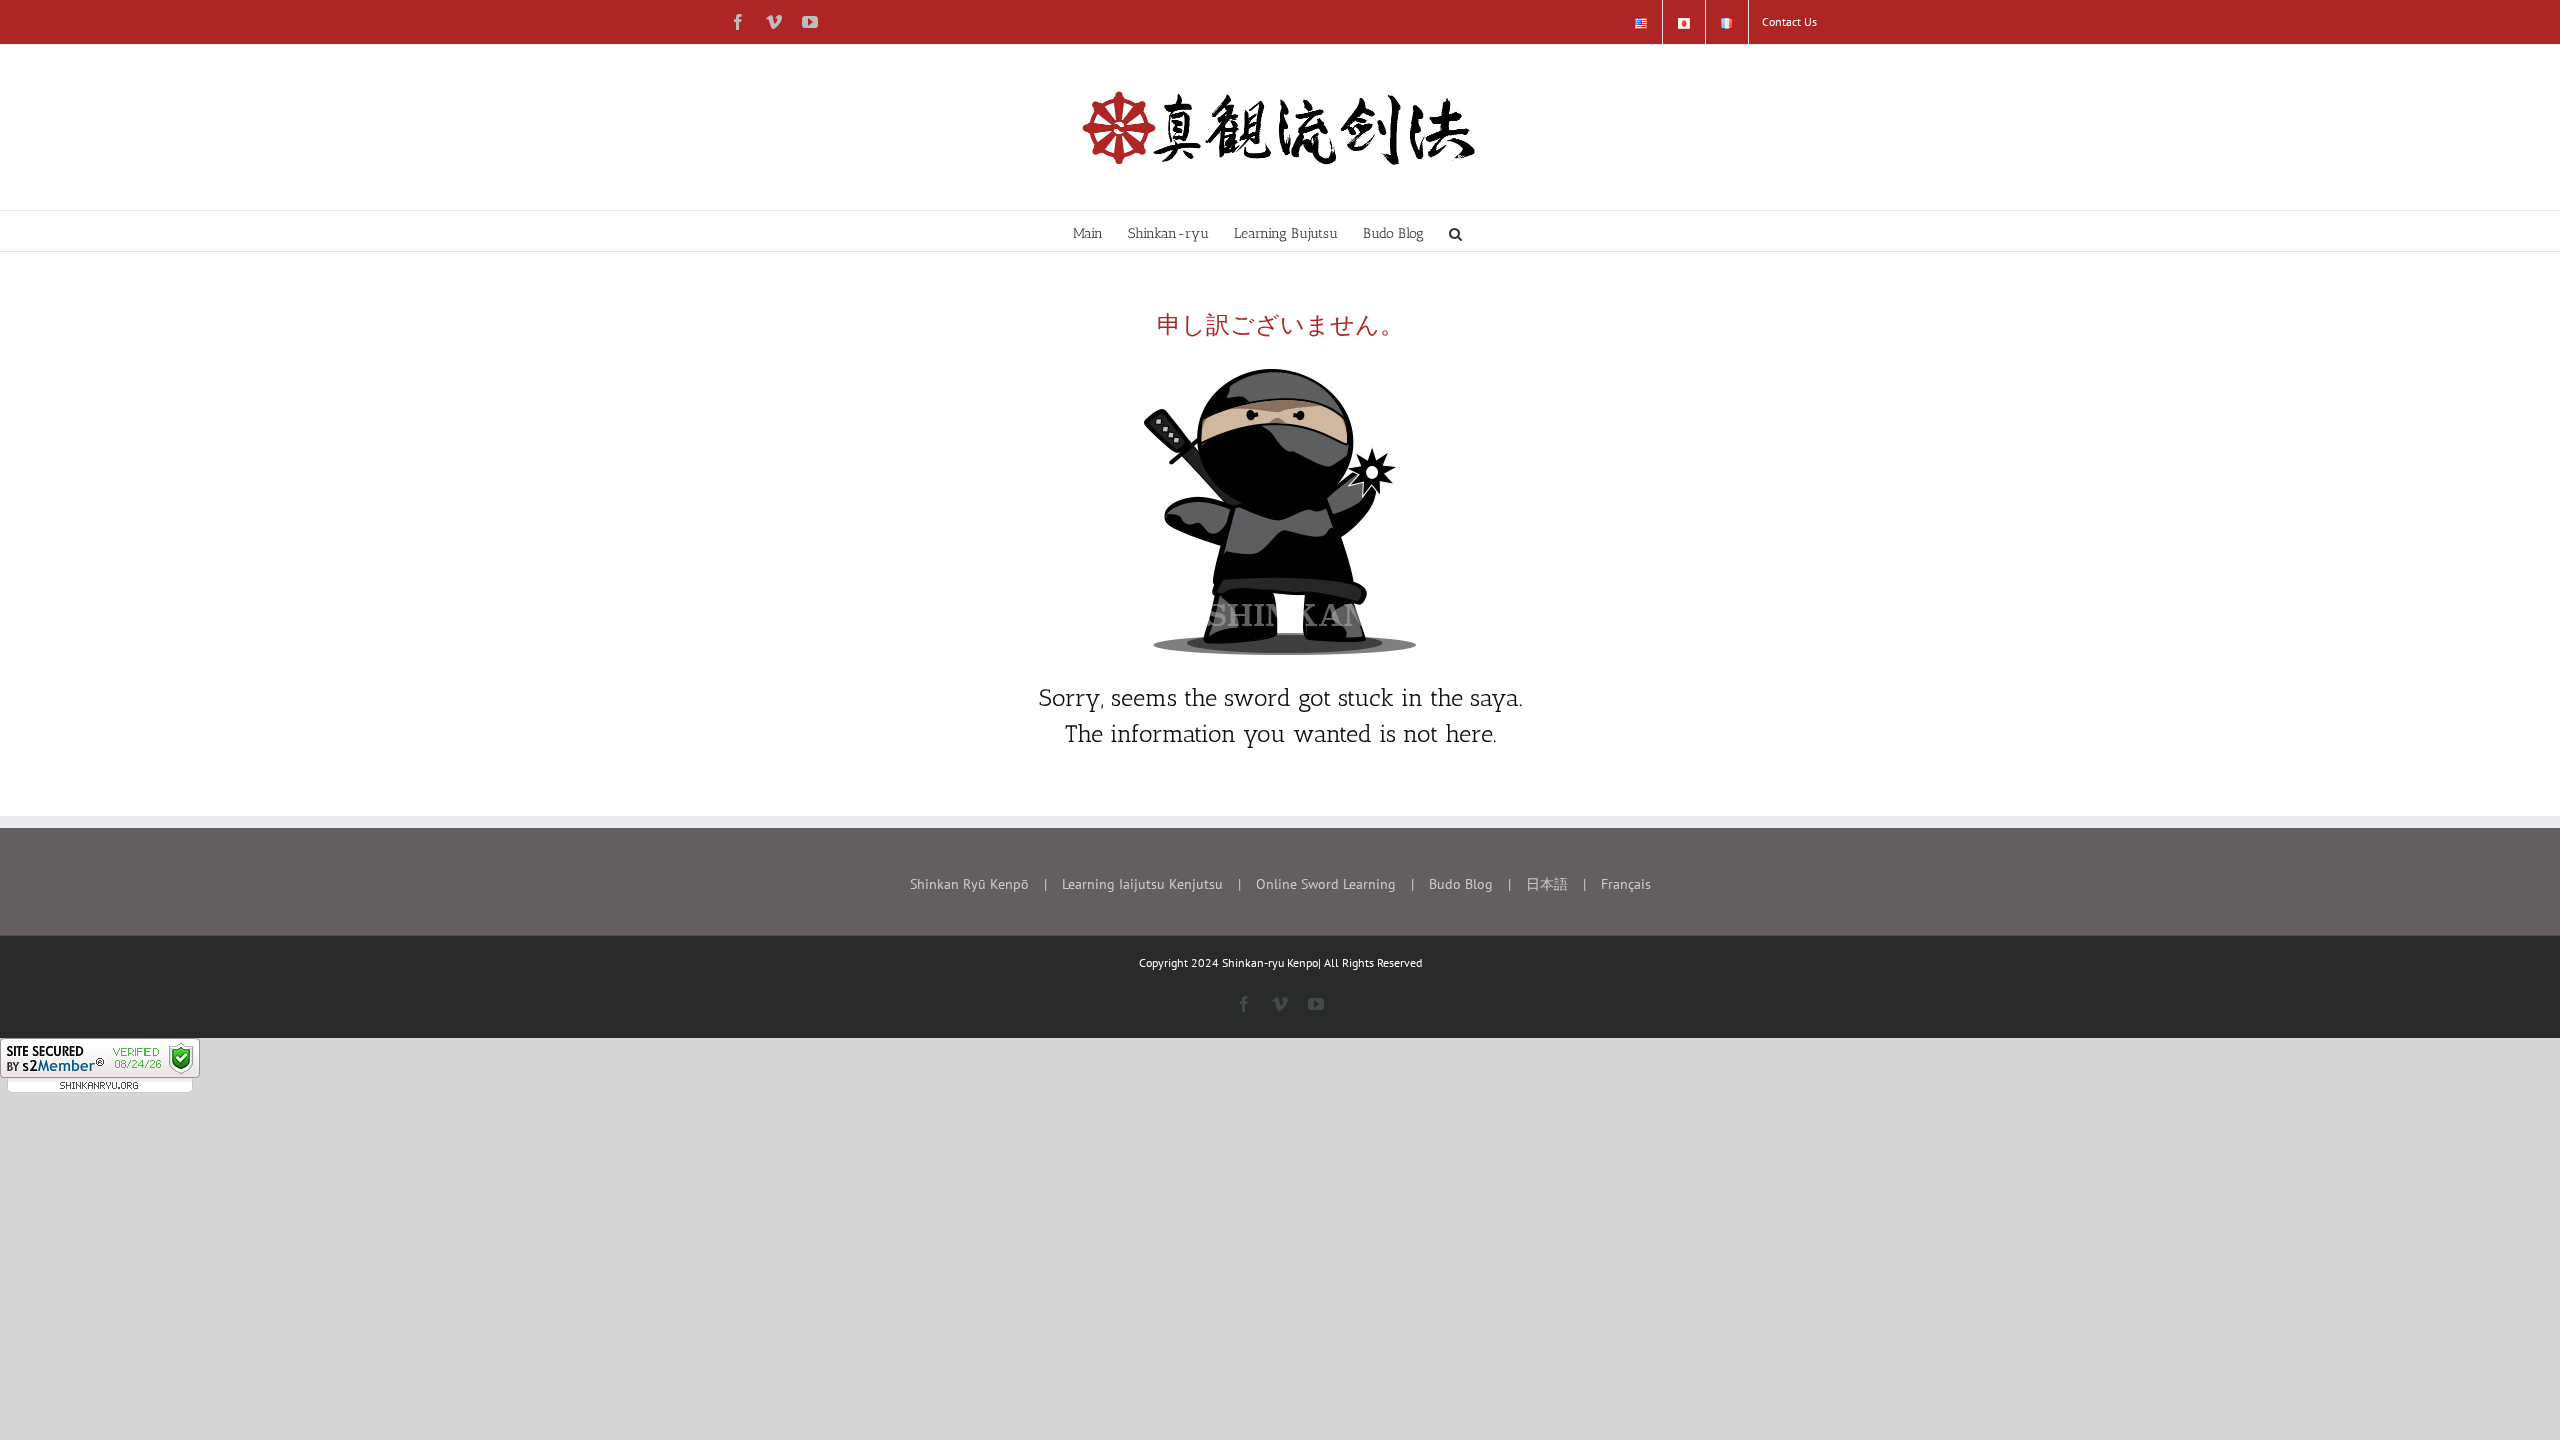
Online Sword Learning (1326, 884)
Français (1626, 884)
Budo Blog (1461, 884)
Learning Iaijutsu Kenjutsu (1142, 884)
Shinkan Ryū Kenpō (969, 884)
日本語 (1547, 884)
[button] (1455, 231)
